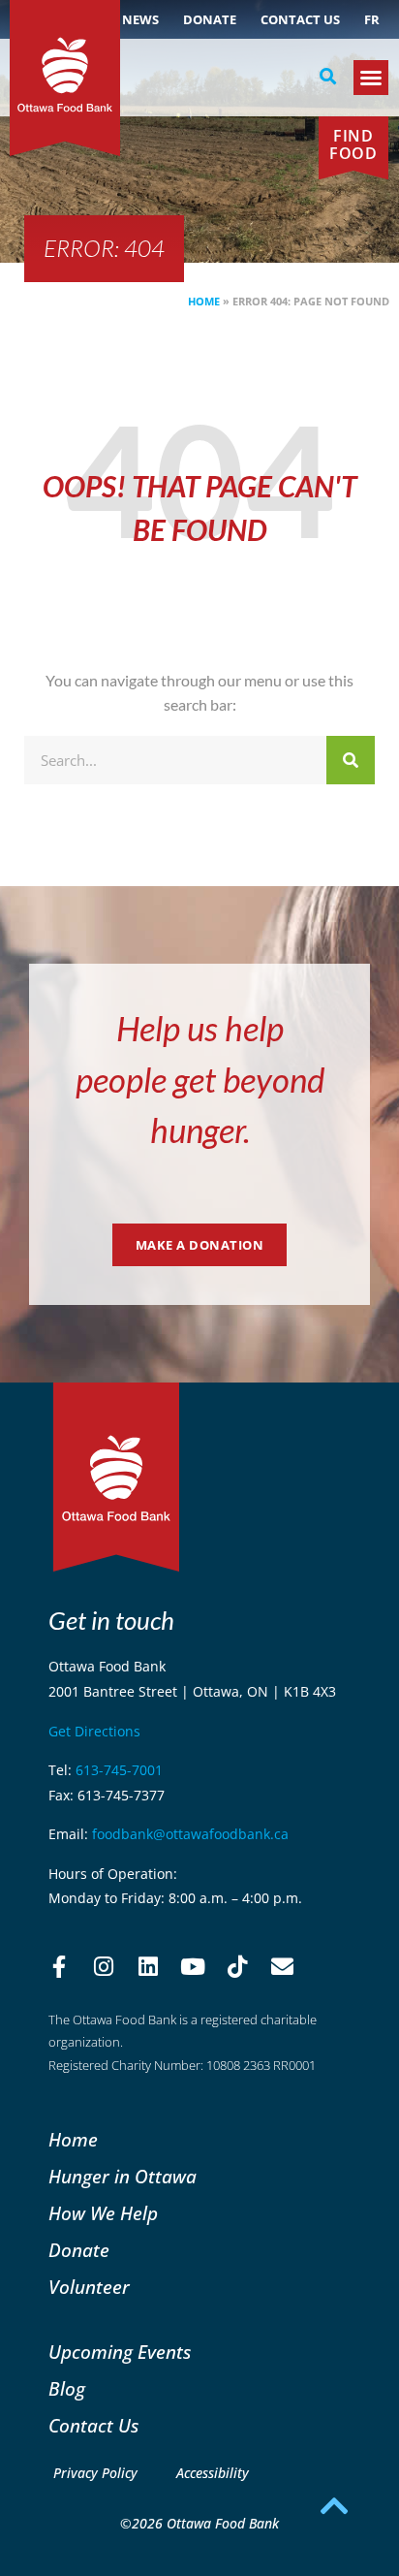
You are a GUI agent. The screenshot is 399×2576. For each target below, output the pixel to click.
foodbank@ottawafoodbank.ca (190, 1834)
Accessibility (213, 2473)
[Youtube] (193, 1967)
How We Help (103, 2213)
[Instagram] (104, 1967)
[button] (328, 77)
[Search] (351, 760)
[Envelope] (282, 1967)
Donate (210, 19)
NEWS (140, 19)
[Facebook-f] (59, 1967)
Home (204, 301)
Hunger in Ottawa (123, 2176)
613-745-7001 (119, 1770)
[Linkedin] (148, 1967)
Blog (67, 2388)
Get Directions (94, 1731)
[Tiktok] (237, 1967)
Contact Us (300, 19)
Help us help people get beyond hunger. (200, 1079)
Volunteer (89, 2287)
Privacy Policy (95, 2473)
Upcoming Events (120, 2352)
